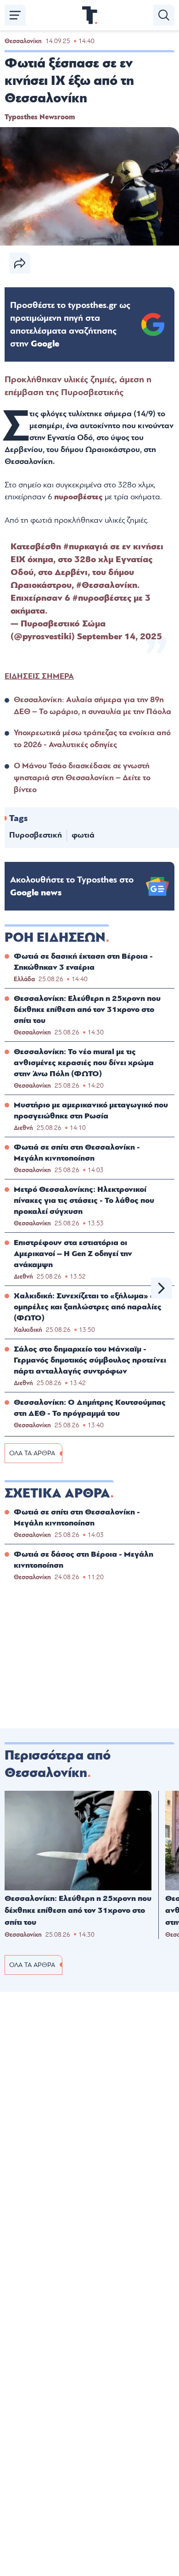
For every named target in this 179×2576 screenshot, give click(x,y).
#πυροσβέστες (102, 598)
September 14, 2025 (120, 637)
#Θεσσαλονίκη (107, 585)
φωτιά (83, 835)
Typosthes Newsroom (40, 117)
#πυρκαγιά (86, 547)
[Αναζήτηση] (164, 15)
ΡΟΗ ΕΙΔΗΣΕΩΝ (55, 938)
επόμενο (162, 1288)
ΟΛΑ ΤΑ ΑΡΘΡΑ (32, 1453)
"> (70, 324)
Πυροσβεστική (36, 835)
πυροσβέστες (79, 497)
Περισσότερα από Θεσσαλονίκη (58, 1764)
